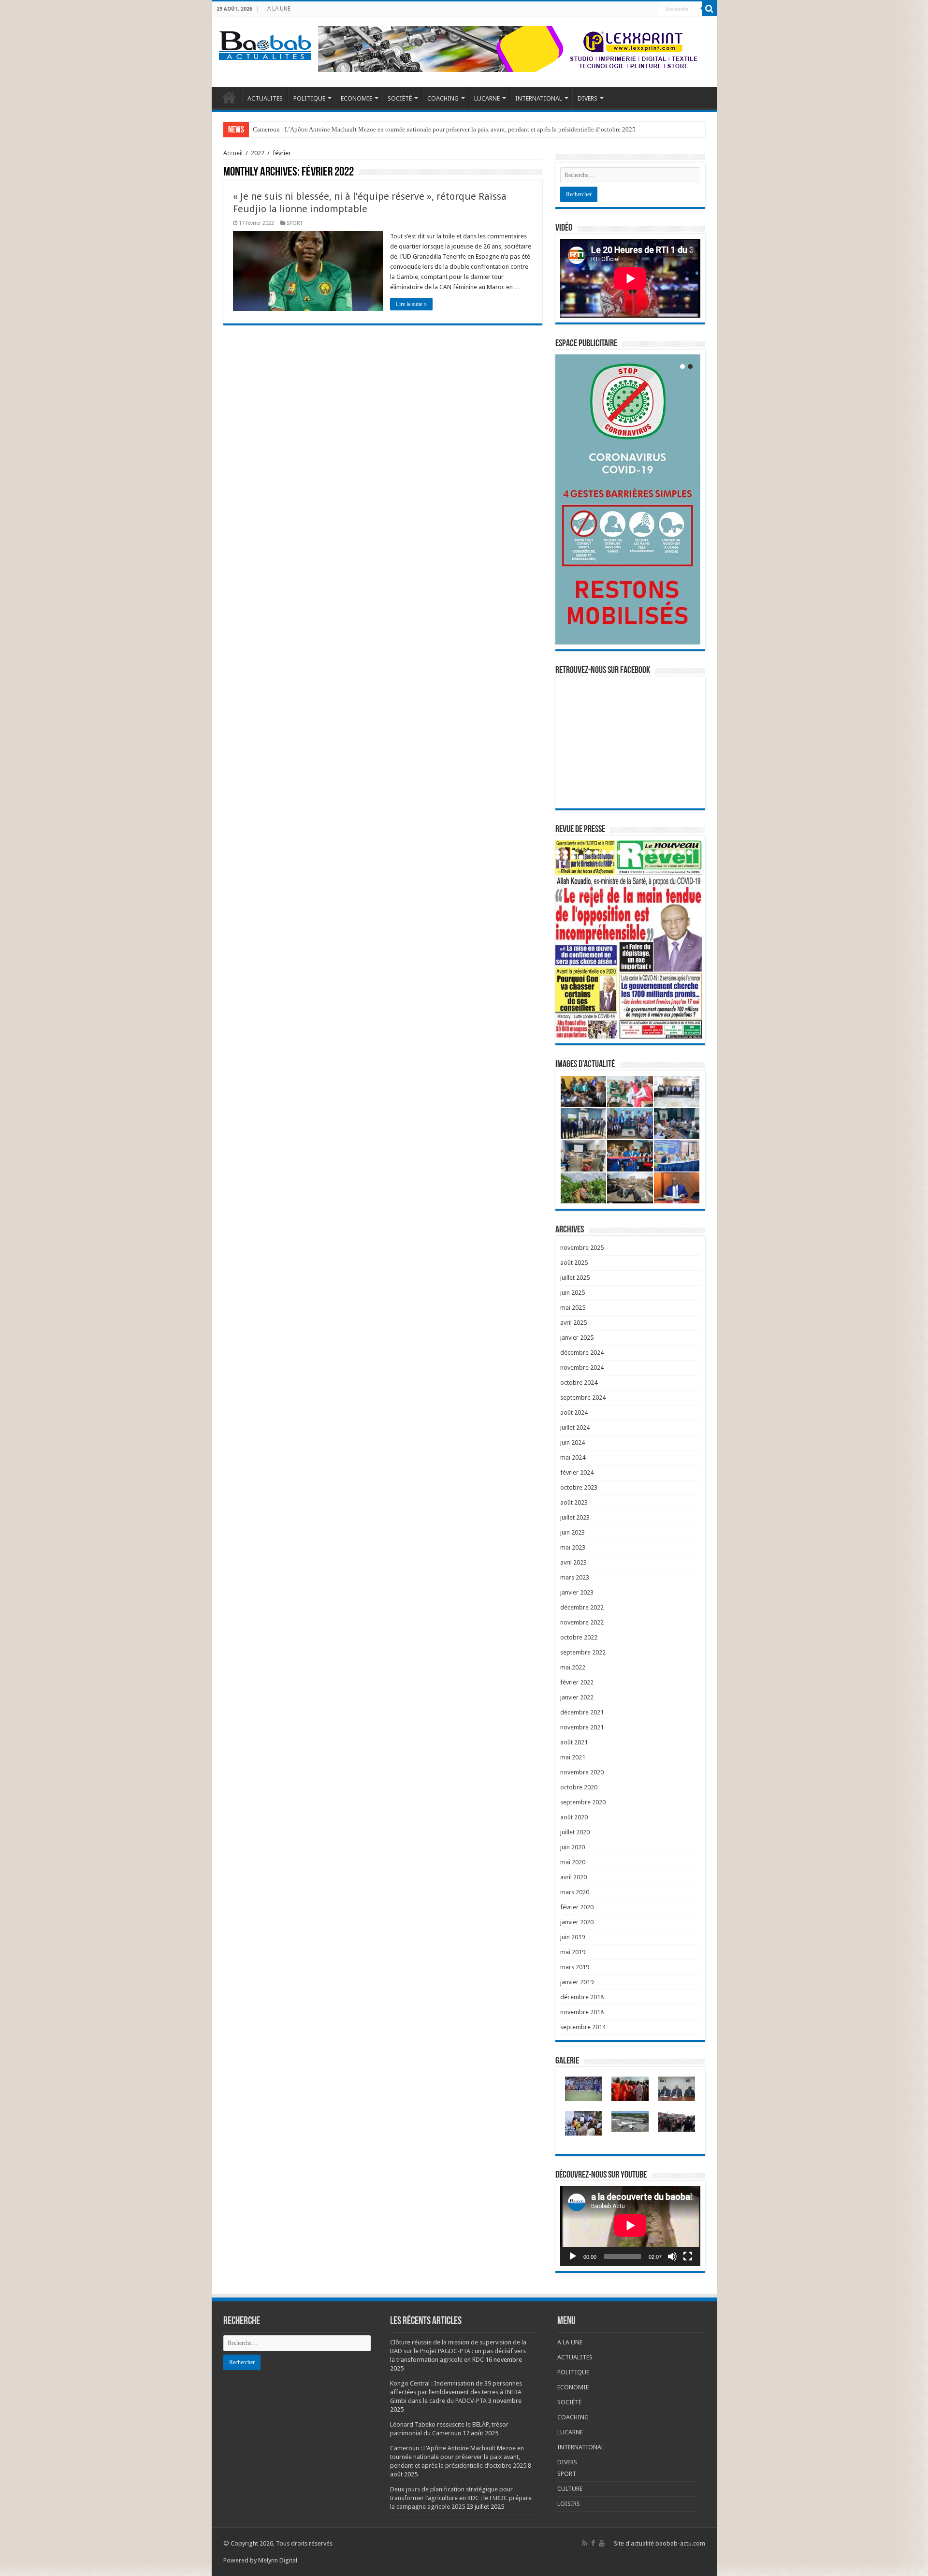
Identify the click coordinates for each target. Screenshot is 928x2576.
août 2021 (574, 1742)
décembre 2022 (582, 1607)
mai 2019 (573, 1952)
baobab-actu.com (680, 2543)
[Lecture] (573, 2256)
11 (635, 852)
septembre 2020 (583, 1802)
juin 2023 (573, 1532)
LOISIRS (569, 2504)
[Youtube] (602, 2543)
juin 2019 (573, 1937)
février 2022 (577, 1682)
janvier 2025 (577, 1338)
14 (658, 852)
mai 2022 (573, 1667)
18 (689, 852)
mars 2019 (575, 1967)
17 (681, 852)
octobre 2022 (579, 1637)
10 (627, 852)
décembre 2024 (582, 1353)
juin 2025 (573, 1293)
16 (674, 852)
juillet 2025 (575, 1278)
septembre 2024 (583, 1398)
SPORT (295, 223)
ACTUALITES (265, 98)
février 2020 (577, 1907)
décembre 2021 (582, 1712)
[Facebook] (593, 2543)
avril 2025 (573, 1323)
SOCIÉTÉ (400, 98)
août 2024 (574, 1412)
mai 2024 (573, 1457)
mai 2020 (573, 1862)
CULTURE (570, 2489)
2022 (258, 153)
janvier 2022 (577, 1697)
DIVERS (587, 98)
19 (558, 857)
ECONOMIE (356, 98)
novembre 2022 (582, 1622)
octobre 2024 (579, 1383)
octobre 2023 (579, 1487)
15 (666, 852)
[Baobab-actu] (265, 44)
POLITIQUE (309, 98)
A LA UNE (279, 9)
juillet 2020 (575, 1832)
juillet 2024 (575, 1427)
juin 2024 (573, 1442)
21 (573, 857)
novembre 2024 (582, 1368)
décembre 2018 (582, 1997)
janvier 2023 (577, 1592)
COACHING (443, 98)
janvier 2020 (577, 1922)
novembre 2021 (582, 1727)
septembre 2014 (583, 2027)
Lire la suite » (411, 304)
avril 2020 (573, 1877)
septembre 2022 (583, 1652)
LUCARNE (487, 98)
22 (581, 857)
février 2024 (577, 1472)
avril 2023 (573, 1562)
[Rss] (585, 2543)
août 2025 (574, 1263)
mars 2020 (575, 1892)
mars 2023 (575, 1577)
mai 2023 (573, 1547)
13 (651, 852)
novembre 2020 (582, 1772)
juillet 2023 (575, 1517)
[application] (630, 2226)
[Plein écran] (688, 2256)
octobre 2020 (579, 1787)
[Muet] (672, 2256)
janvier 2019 (577, 1982)
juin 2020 (573, 1847)
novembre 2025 (582, 1248)
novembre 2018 (582, 2012)
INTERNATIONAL (539, 98)
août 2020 (574, 1817)
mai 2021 (573, 1757)
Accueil (233, 153)
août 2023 (574, 1502)
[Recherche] (710, 9)
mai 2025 (573, 1308)
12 (643, 852)
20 (565, 857)
